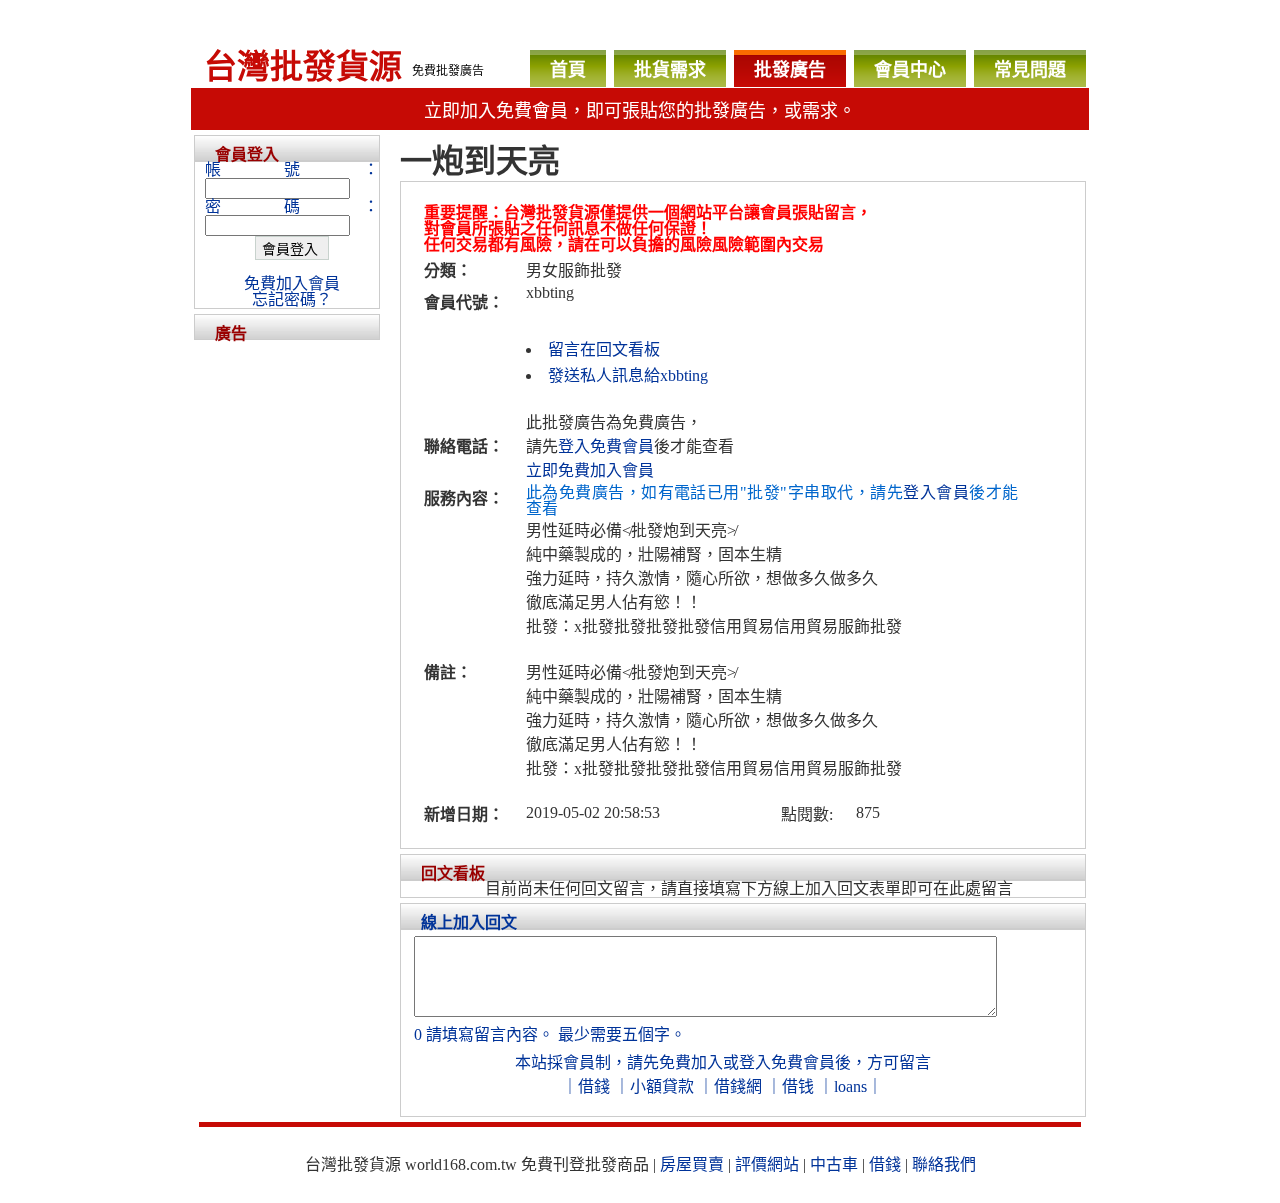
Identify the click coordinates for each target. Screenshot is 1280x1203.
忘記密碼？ (292, 299)
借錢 (594, 1086)
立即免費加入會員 (590, 470)
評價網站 (767, 1164)
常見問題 (1030, 70)
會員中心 (910, 70)
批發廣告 (790, 70)
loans (850, 1086)
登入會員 (936, 492)
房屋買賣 (692, 1164)
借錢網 (738, 1086)
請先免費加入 (675, 1062)
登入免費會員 (606, 446)
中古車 (834, 1164)
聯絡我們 (944, 1164)
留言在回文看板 (604, 349)
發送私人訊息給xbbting (628, 375)
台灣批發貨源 (303, 67)
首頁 (568, 70)
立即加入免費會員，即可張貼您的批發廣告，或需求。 (640, 111)
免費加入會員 (292, 283)
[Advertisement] (287, 640)
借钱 (798, 1086)
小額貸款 (662, 1086)
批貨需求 (670, 70)
